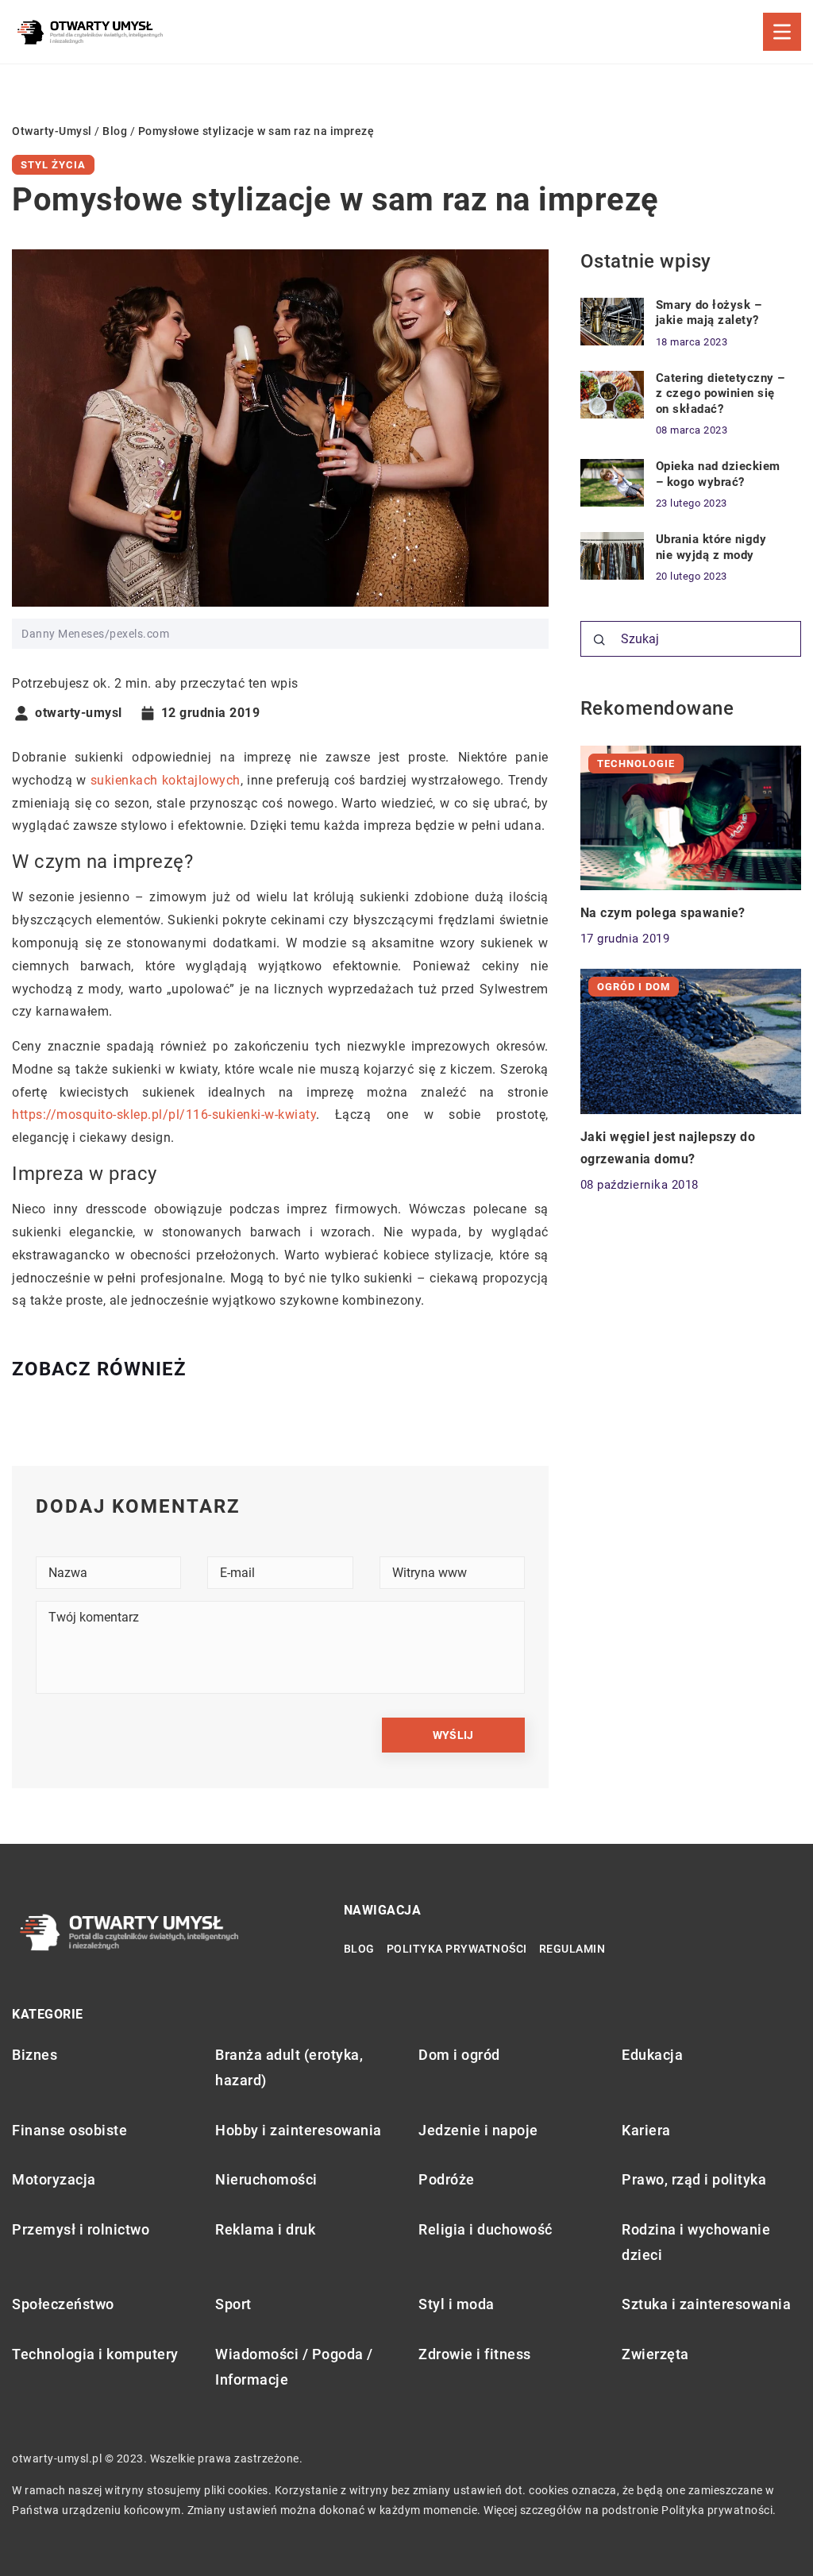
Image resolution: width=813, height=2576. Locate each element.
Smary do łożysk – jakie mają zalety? (709, 313)
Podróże (447, 2179)
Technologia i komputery (95, 2354)
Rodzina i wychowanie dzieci (696, 2242)
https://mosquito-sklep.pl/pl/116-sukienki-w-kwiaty (164, 1114)
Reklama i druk (265, 2229)
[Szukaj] (599, 640)
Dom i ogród (459, 2055)
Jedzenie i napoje (478, 2130)
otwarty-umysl (79, 713)
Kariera (646, 2130)
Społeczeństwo (63, 2304)
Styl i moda (457, 2304)
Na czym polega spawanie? (663, 913)
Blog (359, 1949)
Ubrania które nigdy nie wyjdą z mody (711, 547)
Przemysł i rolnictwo (81, 2229)
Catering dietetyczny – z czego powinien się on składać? (721, 393)
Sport (233, 2304)
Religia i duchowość (485, 2229)
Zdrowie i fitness (475, 2354)
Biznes (35, 2055)
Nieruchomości (266, 2179)
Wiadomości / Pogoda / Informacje (294, 2367)
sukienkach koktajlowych (166, 780)
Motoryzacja (54, 2179)
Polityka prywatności (457, 1949)
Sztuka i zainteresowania (706, 2304)
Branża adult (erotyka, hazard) (289, 2067)
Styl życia (53, 165)
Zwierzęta (655, 2354)
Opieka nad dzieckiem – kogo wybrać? (718, 474)
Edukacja (652, 2055)
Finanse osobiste (69, 2130)
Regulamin (572, 1949)
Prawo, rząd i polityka (694, 2179)
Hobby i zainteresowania (299, 2130)
